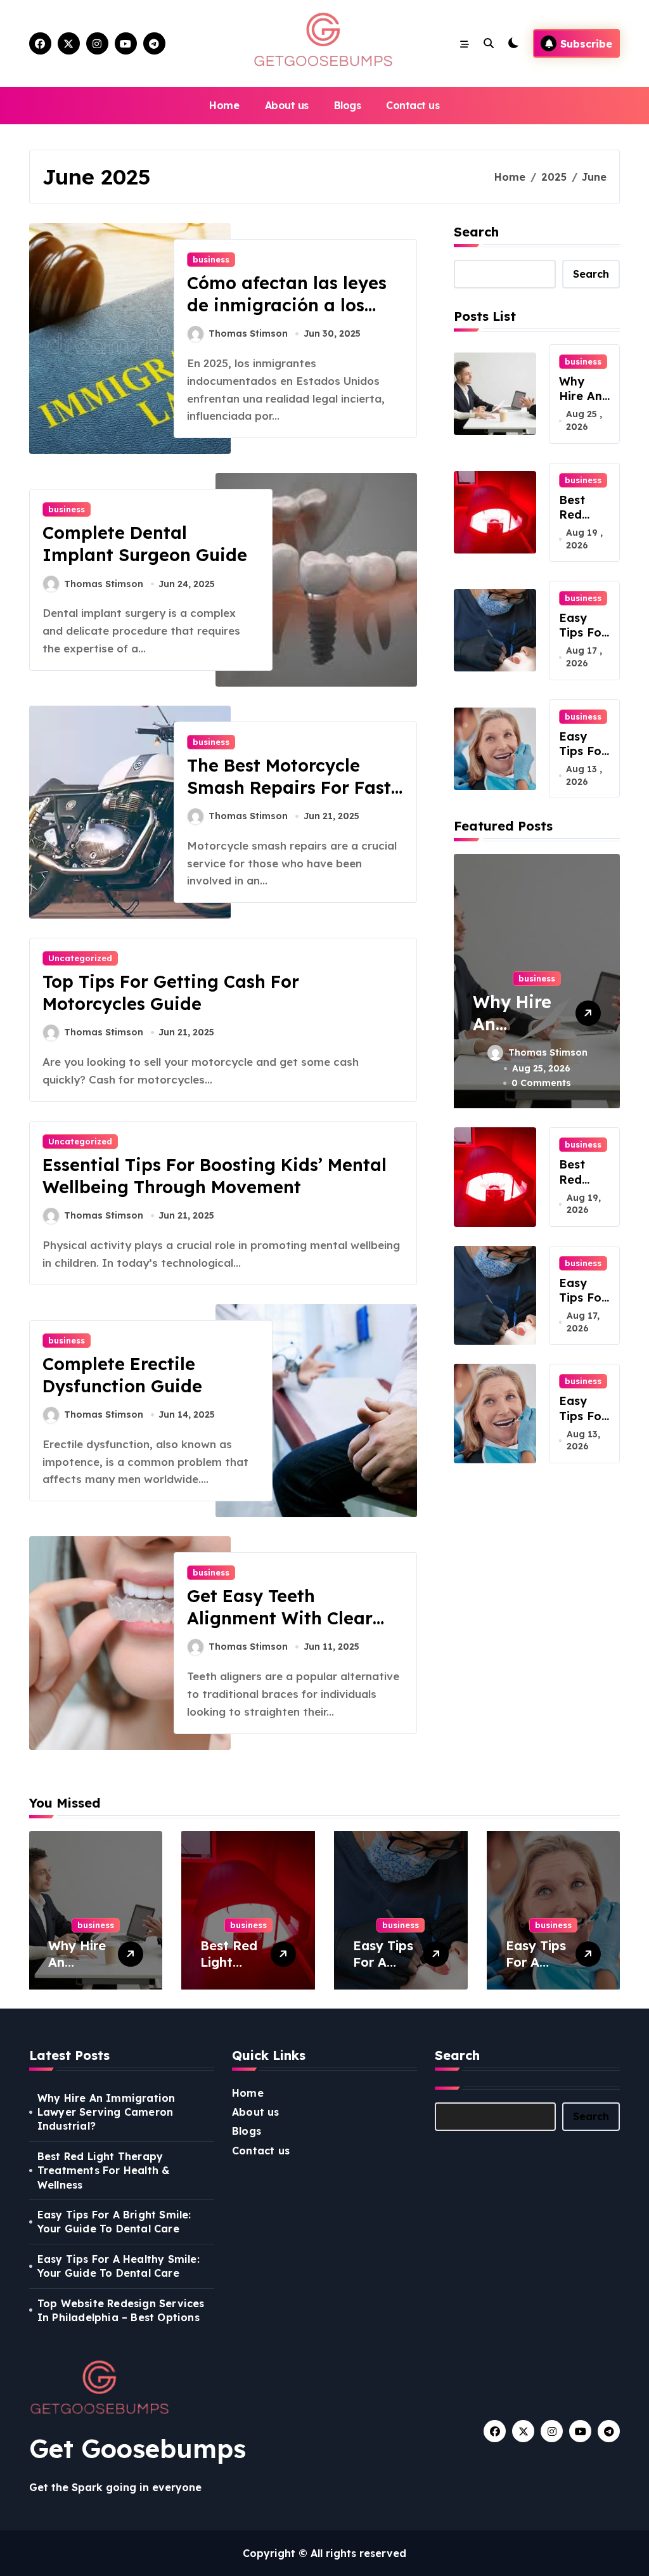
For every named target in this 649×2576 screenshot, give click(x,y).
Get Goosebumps (138, 2449)
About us (287, 105)
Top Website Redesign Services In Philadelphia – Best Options (121, 2310)
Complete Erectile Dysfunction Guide (122, 1375)
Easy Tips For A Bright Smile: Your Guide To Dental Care (114, 2222)
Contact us (413, 105)
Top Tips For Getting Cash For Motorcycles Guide (171, 993)
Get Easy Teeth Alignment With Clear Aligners (280, 1618)
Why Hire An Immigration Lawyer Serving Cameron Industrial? (106, 2112)
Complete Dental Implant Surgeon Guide (145, 544)
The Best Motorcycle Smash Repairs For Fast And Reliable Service (289, 787)
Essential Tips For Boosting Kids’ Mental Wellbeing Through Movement (215, 1176)
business (211, 259)
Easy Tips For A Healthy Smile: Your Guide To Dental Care (119, 2266)
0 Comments (541, 1083)
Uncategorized (80, 958)
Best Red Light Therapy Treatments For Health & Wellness (104, 2171)
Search (476, 232)
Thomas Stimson (248, 333)
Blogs (348, 105)
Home (224, 105)
